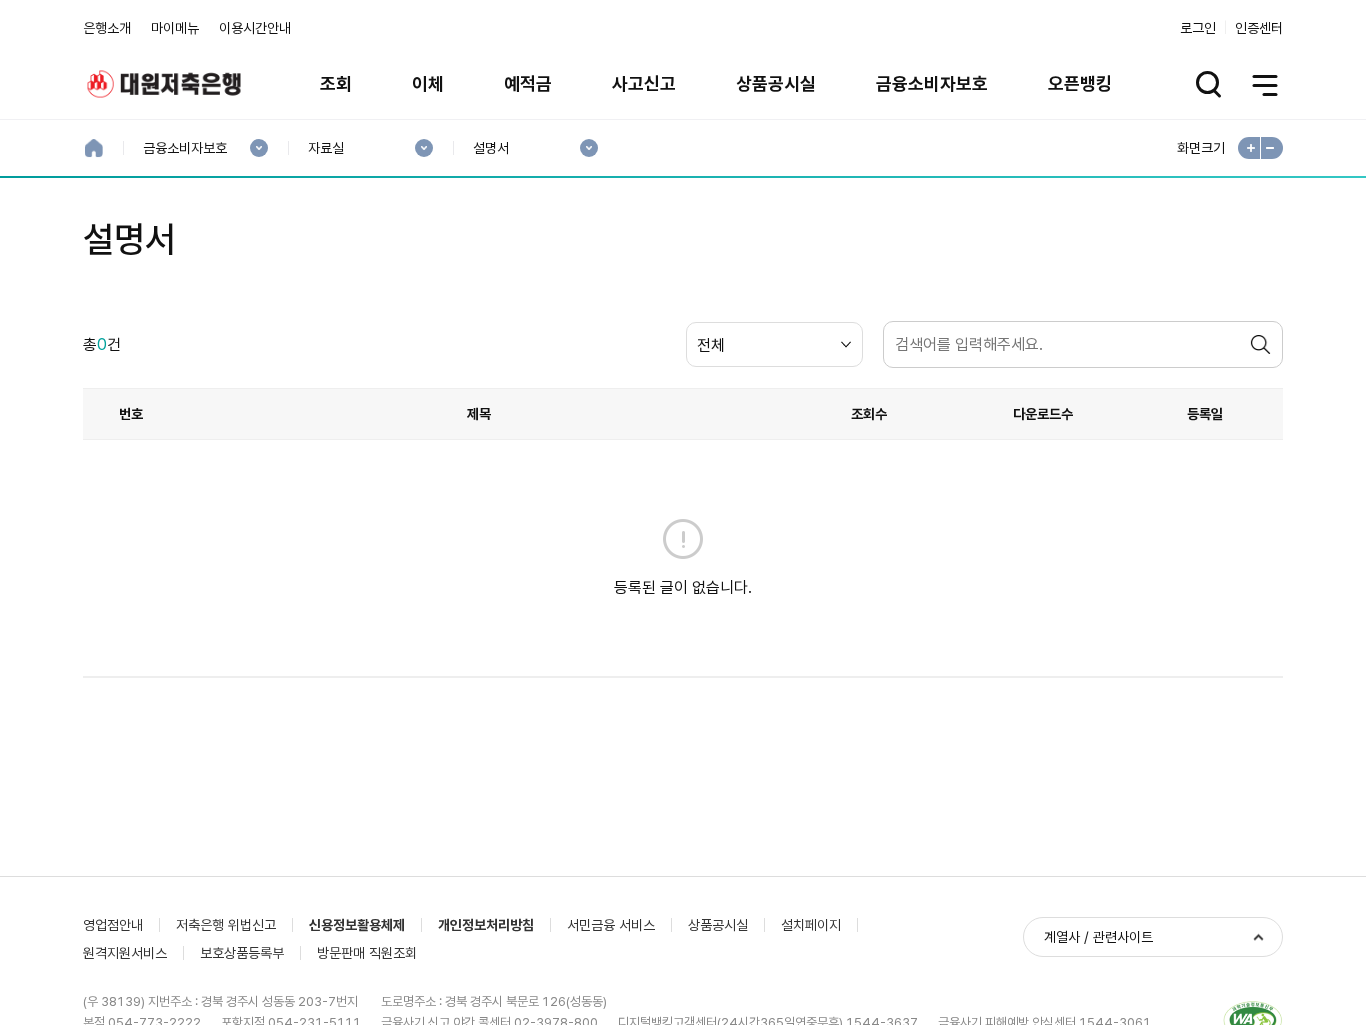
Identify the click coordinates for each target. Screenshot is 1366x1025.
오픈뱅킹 (1080, 83)
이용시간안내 (255, 28)
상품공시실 (776, 83)
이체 (428, 83)
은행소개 (107, 28)
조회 (336, 83)
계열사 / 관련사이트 (1098, 937)
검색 (1263, 344)
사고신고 (644, 83)
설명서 (490, 148)
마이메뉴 (175, 28)
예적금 (528, 83)
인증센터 (1259, 28)
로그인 (1198, 28)
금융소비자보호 (932, 83)
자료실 (325, 148)
